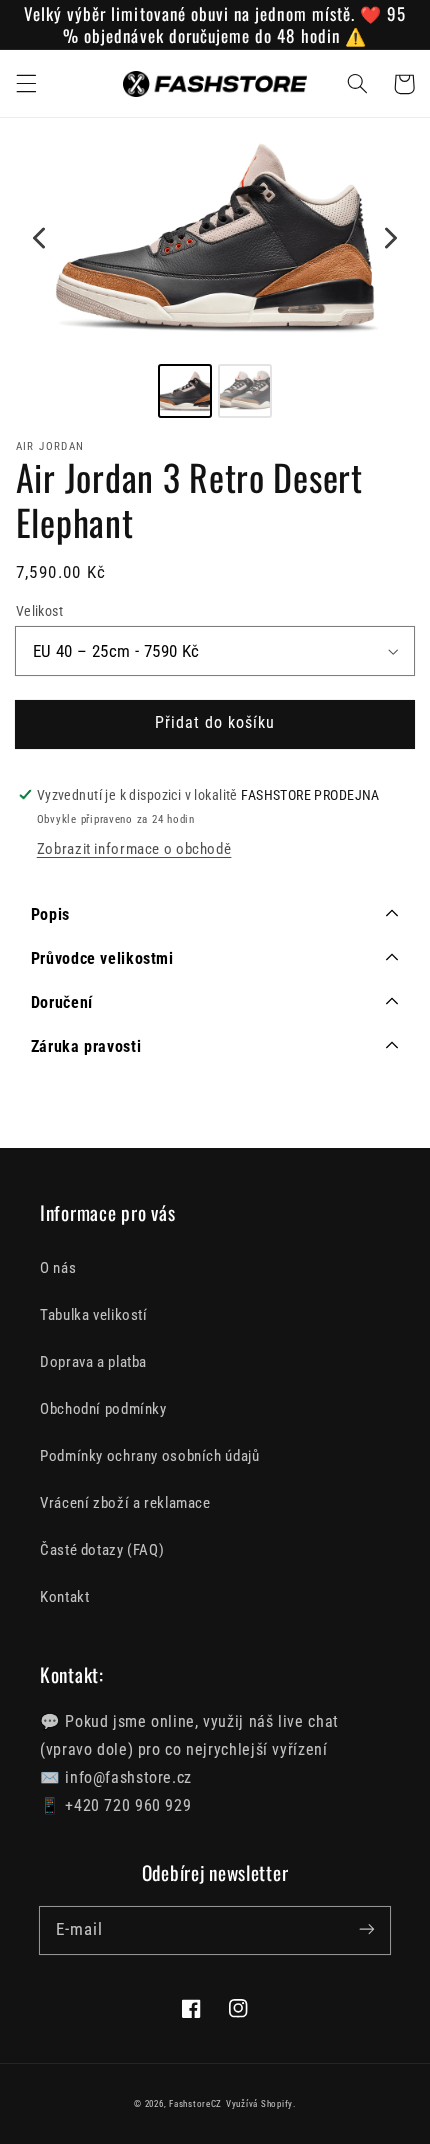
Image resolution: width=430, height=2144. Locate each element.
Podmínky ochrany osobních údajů (150, 1456)
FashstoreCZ (195, 2104)
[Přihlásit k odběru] (367, 1930)
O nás (58, 1268)
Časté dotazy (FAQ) (102, 1550)
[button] (26, 84)
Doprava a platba (93, 1362)
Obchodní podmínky (103, 1409)
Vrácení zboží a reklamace (125, 1503)
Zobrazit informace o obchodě (134, 849)
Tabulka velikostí (94, 1315)
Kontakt (64, 1597)
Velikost (39, 611)
